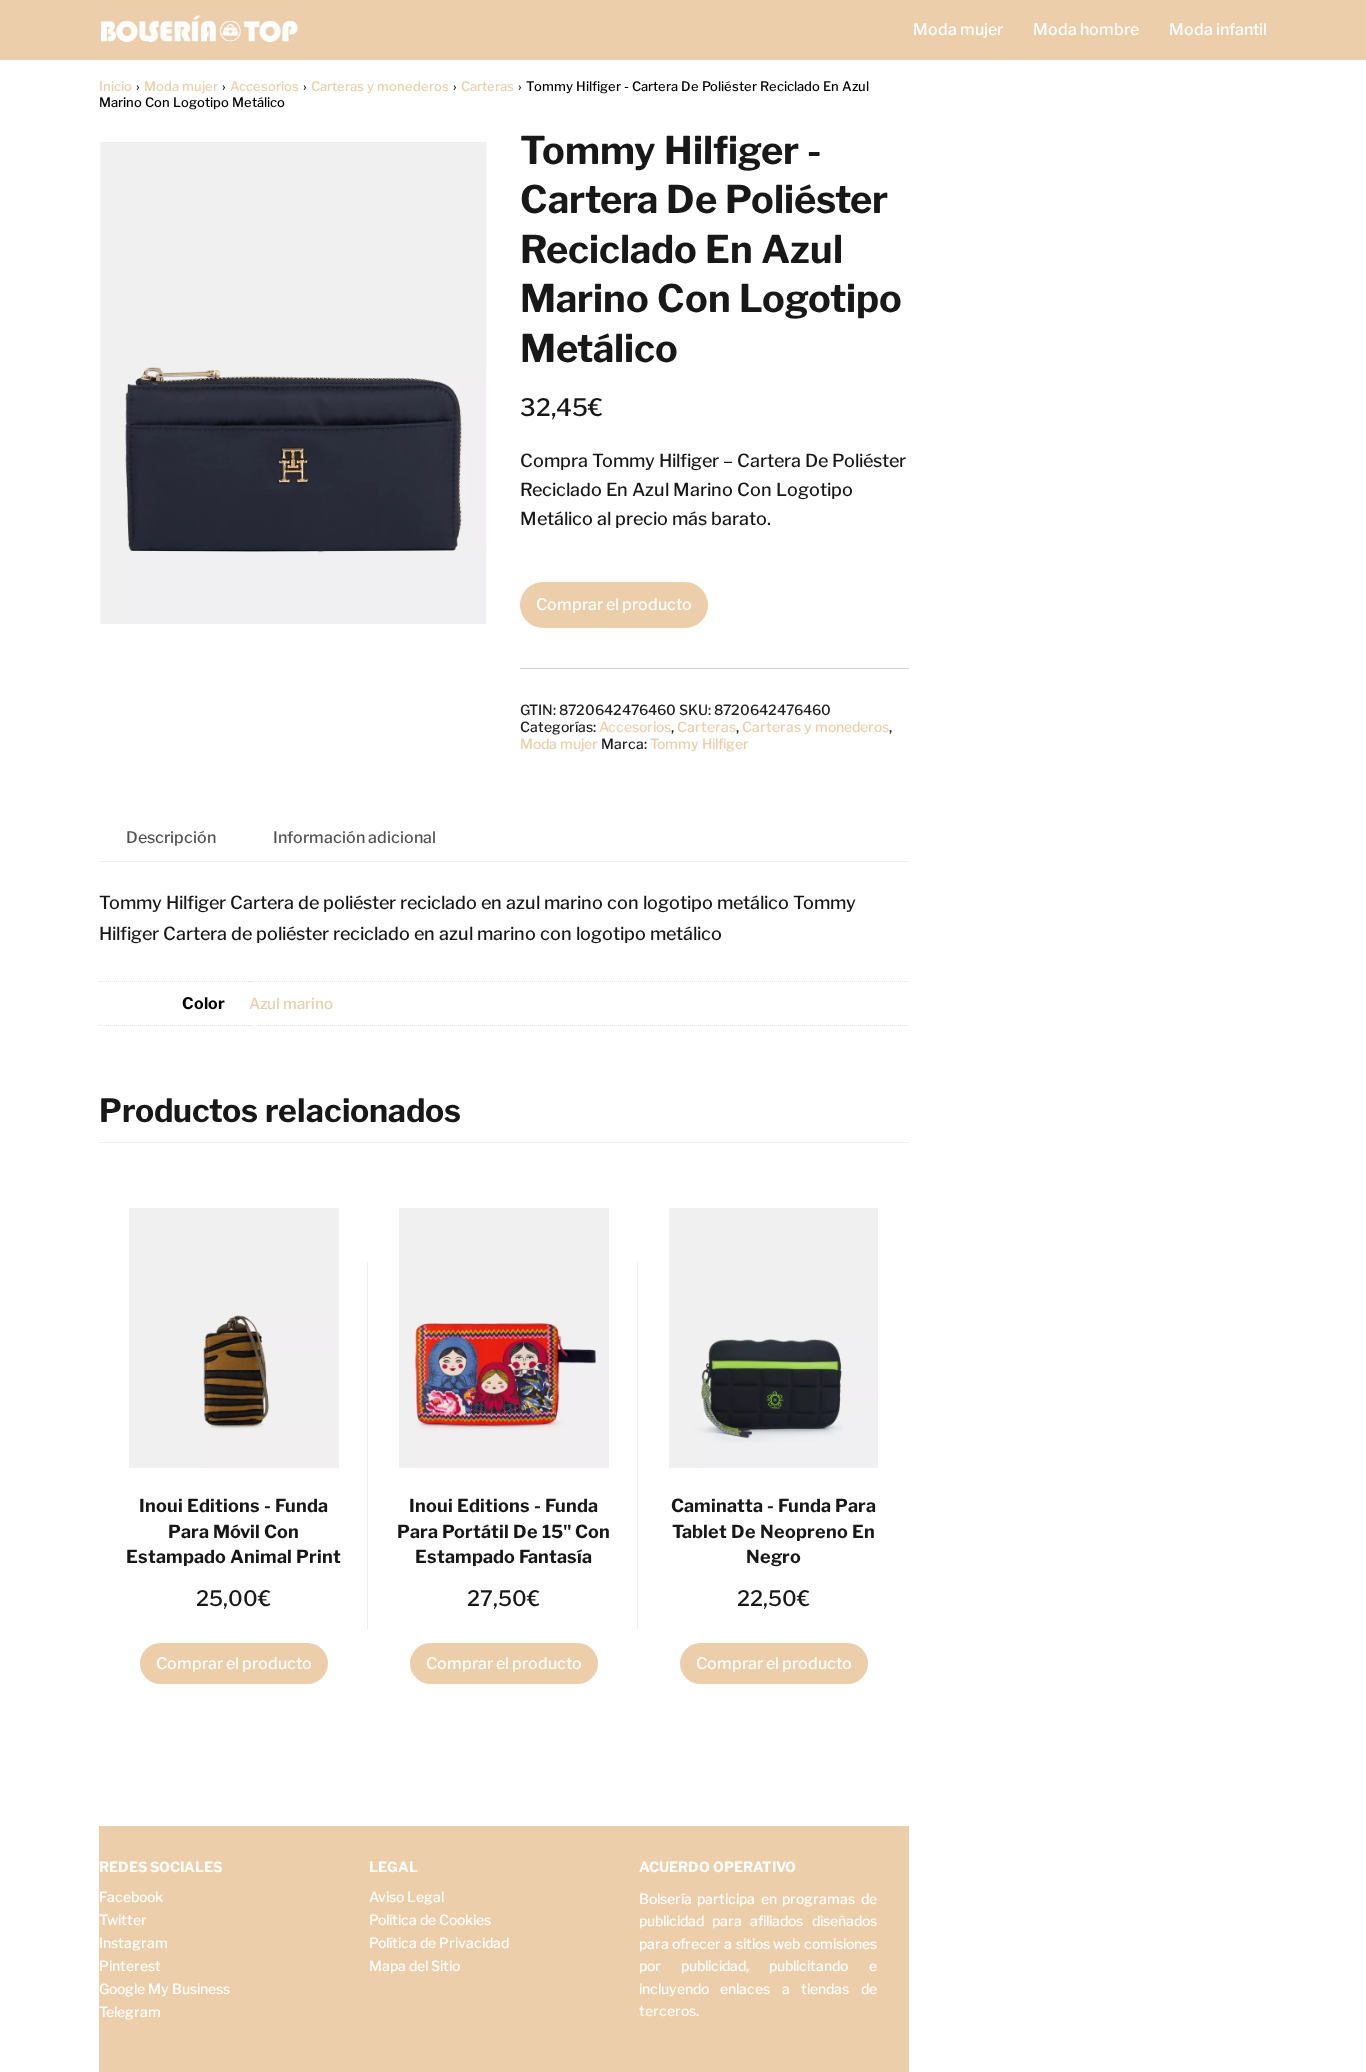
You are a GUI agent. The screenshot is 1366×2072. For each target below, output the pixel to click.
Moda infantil (1218, 29)
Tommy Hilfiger (699, 743)
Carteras (487, 86)
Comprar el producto (614, 604)
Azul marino (291, 1003)
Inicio (115, 86)
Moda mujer (958, 29)
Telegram (130, 2011)
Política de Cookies (430, 1919)
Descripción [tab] (171, 837)
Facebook (131, 1896)
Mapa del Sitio (414, 1965)
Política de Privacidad (439, 1942)
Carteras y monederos (380, 86)
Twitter (123, 1919)
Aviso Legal (406, 1896)
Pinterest (130, 1965)
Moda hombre (1086, 29)
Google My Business (164, 1988)
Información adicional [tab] (354, 837)
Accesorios (264, 86)
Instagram (133, 1942)
